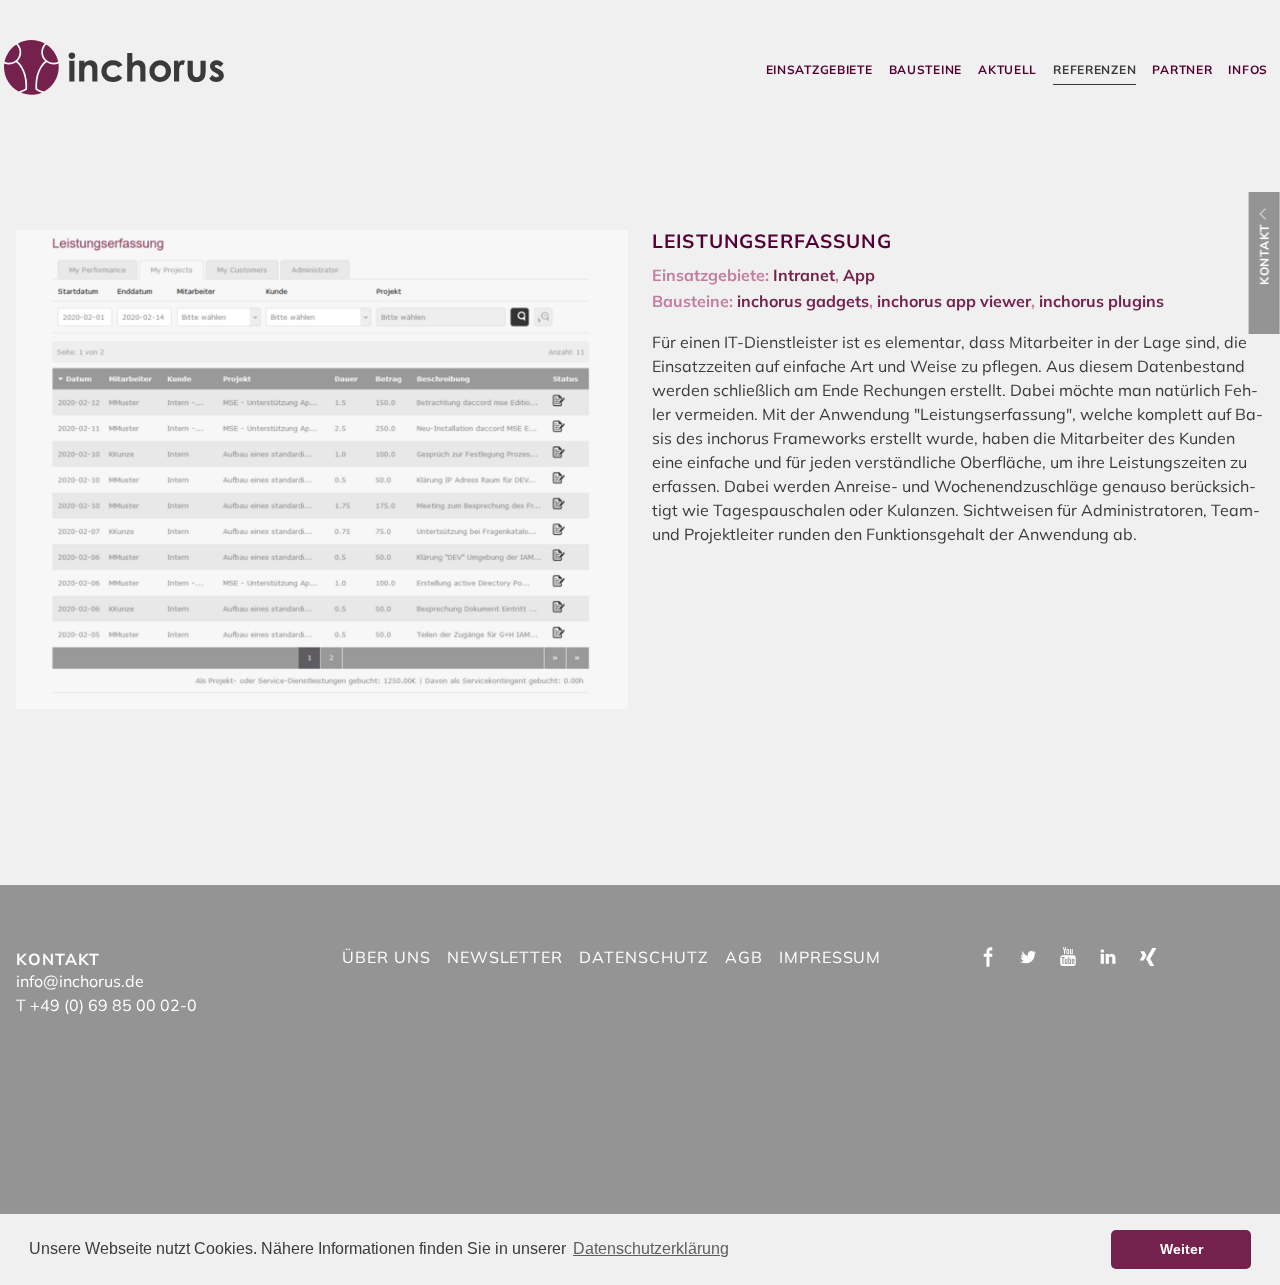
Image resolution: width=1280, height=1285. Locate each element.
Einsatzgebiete (819, 69)
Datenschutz (644, 957)
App (859, 275)
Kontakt (1264, 254)
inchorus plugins (1101, 301)
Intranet (804, 275)
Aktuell (1007, 69)
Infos (1248, 69)
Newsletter (505, 957)
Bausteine (925, 69)
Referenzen (1094, 69)
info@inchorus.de (80, 981)
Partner (1182, 69)
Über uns (386, 957)
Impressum (830, 957)
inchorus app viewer (954, 301)
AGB (744, 957)
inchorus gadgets (803, 301)
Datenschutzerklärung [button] (651, 1248)
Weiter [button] (1181, 1249)
